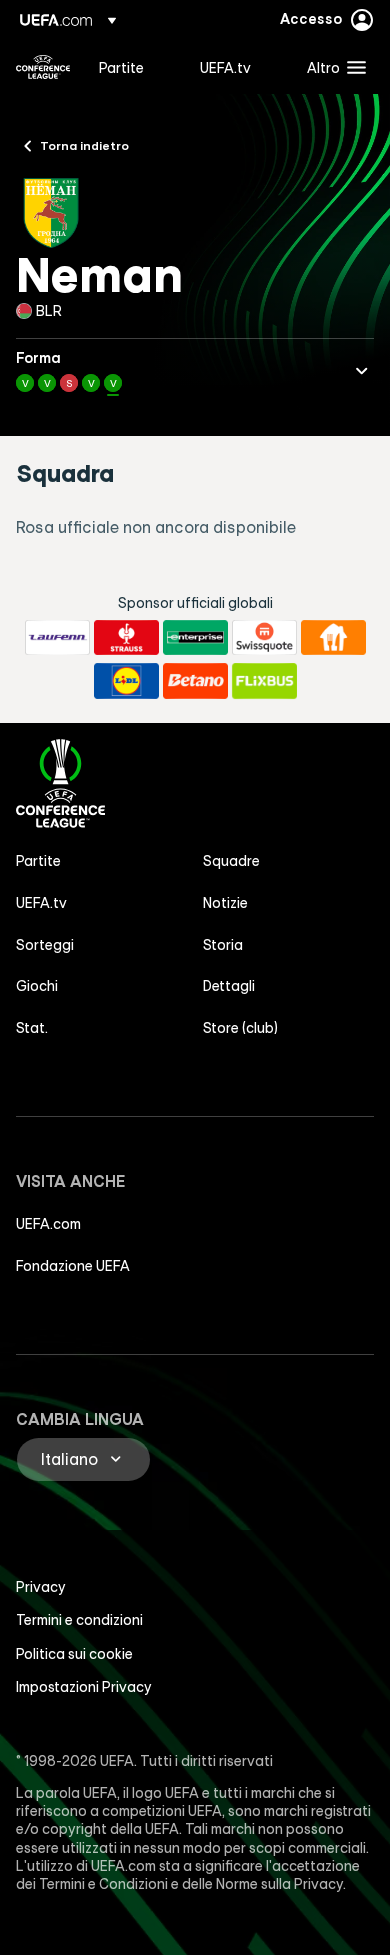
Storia (223, 945)
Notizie (225, 903)
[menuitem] (132, 67)
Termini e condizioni (79, 1620)
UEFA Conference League (43, 67)
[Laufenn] (57, 638)
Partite (38, 861)
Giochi (37, 986)
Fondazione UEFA (73, 1266)
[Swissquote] (264, 638)
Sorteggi (45, 945)
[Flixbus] (264, 681)
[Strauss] (126, 638)
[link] (121, 67)
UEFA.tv (41, 903)
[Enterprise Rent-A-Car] (195, 638)
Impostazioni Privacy (84, 1687)
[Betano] (195, 681)
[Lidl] (126, 681)
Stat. (32, 1028)
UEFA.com (48, 1224)
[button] (332, 67)
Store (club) (240, 1028)
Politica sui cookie (74, 1654)
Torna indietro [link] (84, 145)
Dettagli (229, 986)
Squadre (231, 861)
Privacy (41, 1587)
